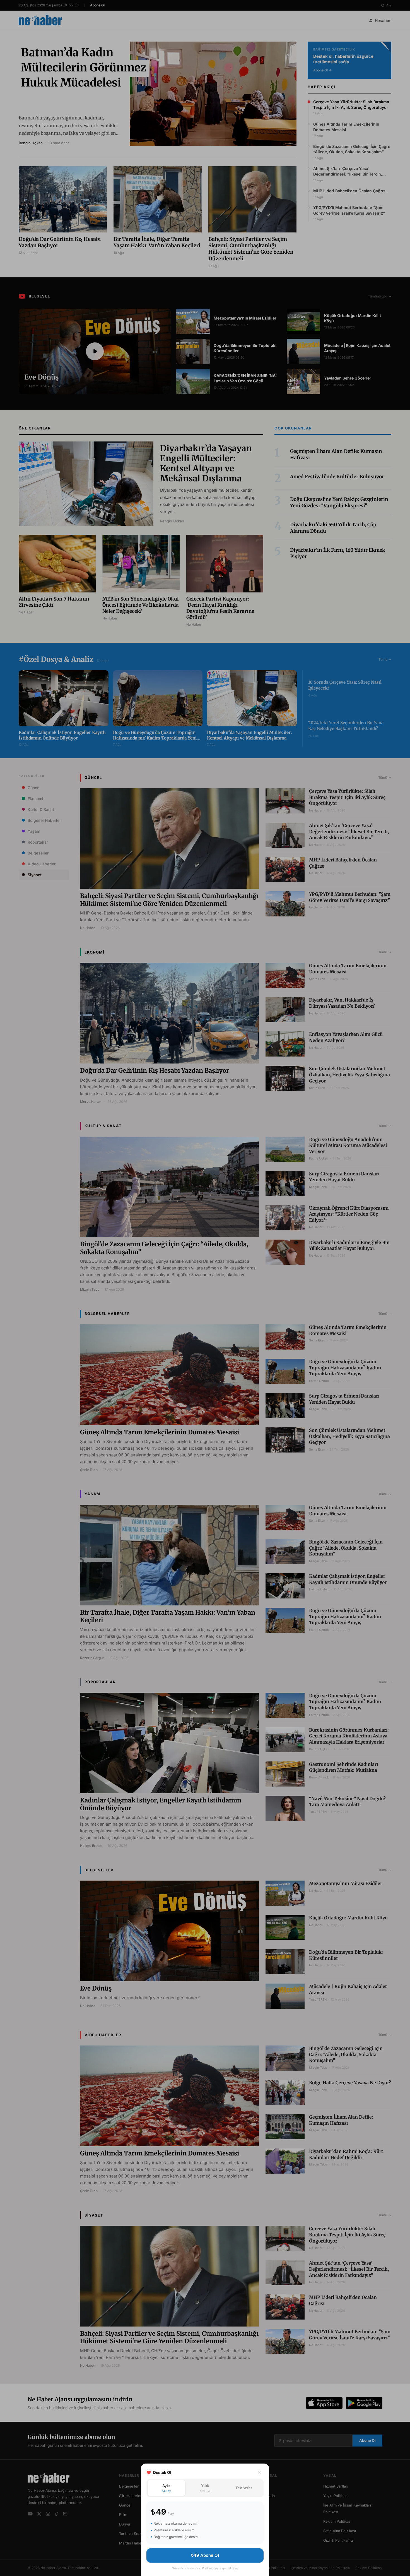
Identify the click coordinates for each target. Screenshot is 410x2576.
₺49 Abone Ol (205, 2555)
